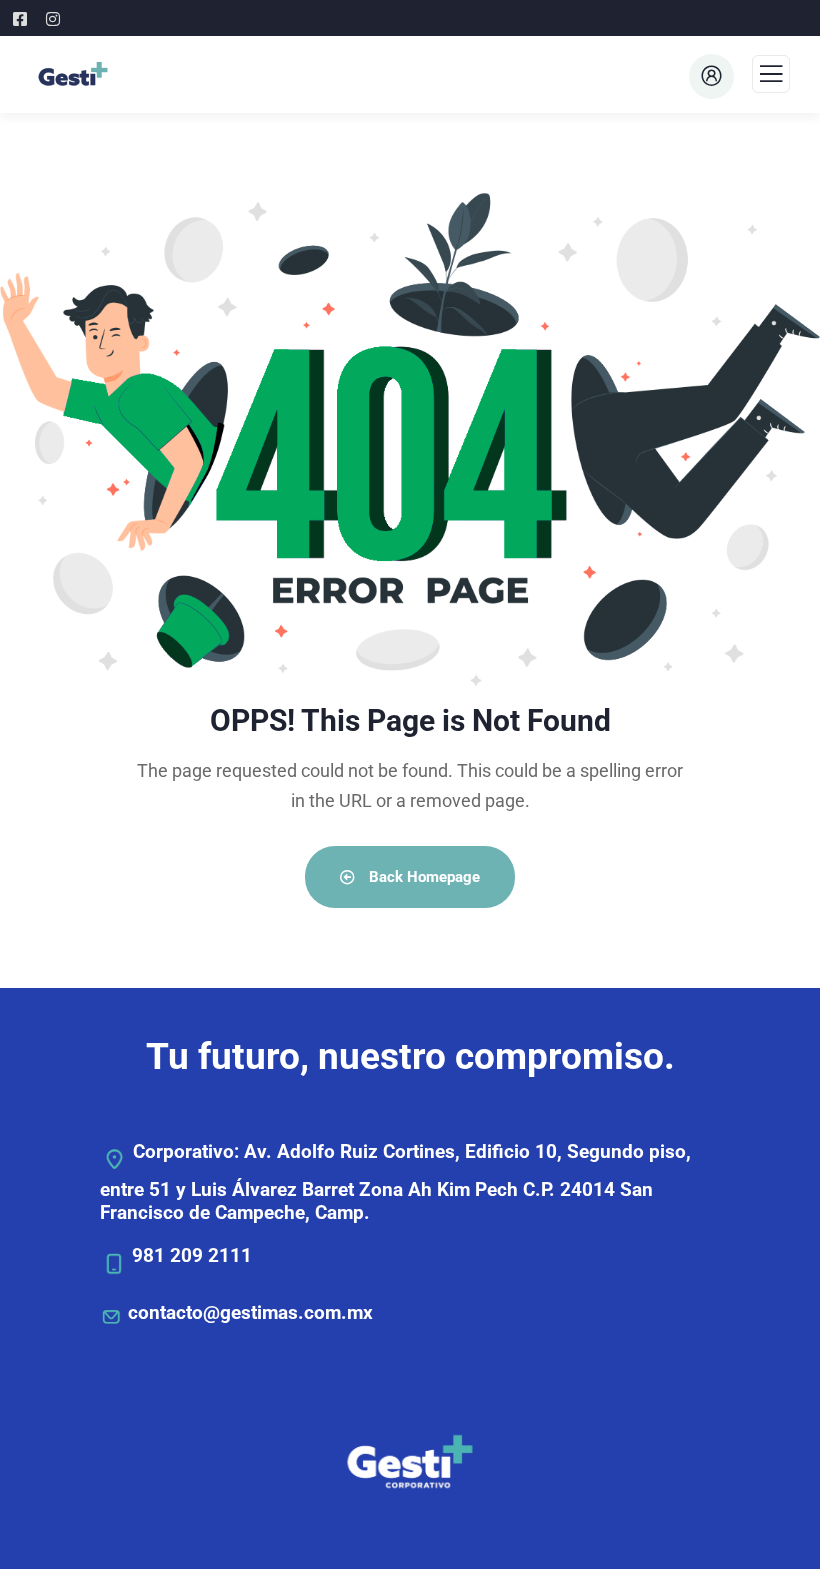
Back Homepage (422, 877)
